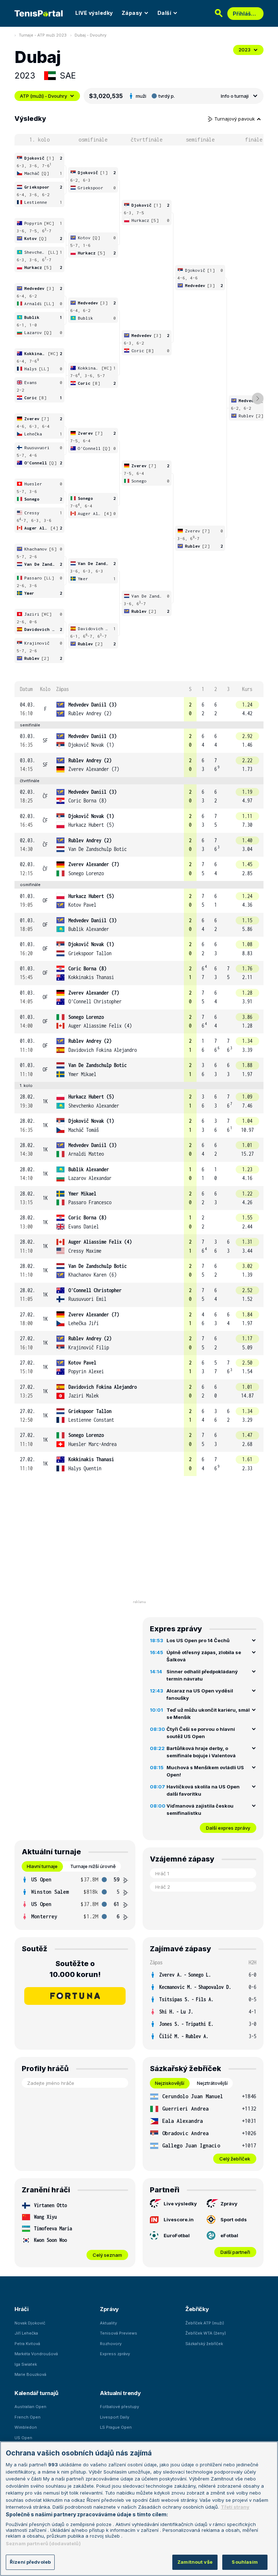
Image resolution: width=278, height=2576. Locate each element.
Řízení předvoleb (30, 2562)
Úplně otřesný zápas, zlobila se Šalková (204, 1656)
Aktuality (108, 2323)
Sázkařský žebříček (204, 2344)
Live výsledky (180, 2204)
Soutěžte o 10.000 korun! (75, 1969)
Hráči (22, 2309)
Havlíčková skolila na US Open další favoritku (203, 1790)
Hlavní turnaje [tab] (42, 1866)
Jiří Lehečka (26, 2333)
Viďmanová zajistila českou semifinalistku (200, 1809)
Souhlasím (245, 2562)
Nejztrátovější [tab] (212, 2083)
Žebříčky (197, 2309)
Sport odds (234, 2219)
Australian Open (30, 2407)
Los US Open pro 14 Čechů (198, 1640)
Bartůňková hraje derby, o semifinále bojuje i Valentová (201, 1752)
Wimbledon (26, 2427)
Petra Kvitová (27, 2344)
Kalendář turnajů (36, 2393)
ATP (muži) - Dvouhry (43, 96)
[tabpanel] (75, 1898)
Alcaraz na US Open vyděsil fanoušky (200, 1694)
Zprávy (229, 2204)
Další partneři (235, 2252)
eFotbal (229, 2235)
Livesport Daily (115, 2417)
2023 (245, 50)
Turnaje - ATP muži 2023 (43, 35)
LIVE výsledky (94, 13)
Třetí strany (235, 2507)
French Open (28, 2417)
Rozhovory (111, 2344)
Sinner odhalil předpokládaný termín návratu (202, 1675)
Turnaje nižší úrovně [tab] (93, 1866)
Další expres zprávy (228, 1828)
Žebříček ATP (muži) (205, 2323)
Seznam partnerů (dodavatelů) (43, 2543)
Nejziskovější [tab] (170, 2083)
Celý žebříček (235, 2159)
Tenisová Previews (119, 2333)
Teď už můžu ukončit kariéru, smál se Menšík (208, 1713)
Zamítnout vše (195, 2562)
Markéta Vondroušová (36, 2354)
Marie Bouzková (30, 2374)
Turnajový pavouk (235, 119)
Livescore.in (179, 2219)
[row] (139, 709)
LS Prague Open (116, 2427)
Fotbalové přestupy (119, 2407)
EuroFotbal (177, 2235)
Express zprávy (115, 2354)
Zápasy (132, 13)
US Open (23, 2438)
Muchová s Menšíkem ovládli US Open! (205, 1771)
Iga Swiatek (26, 2364)
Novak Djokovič (30, 2323)
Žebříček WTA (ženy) (206, 2333)
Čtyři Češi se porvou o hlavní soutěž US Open (201, 1733)
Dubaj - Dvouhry (90, 35)
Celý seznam (107, 2255)
